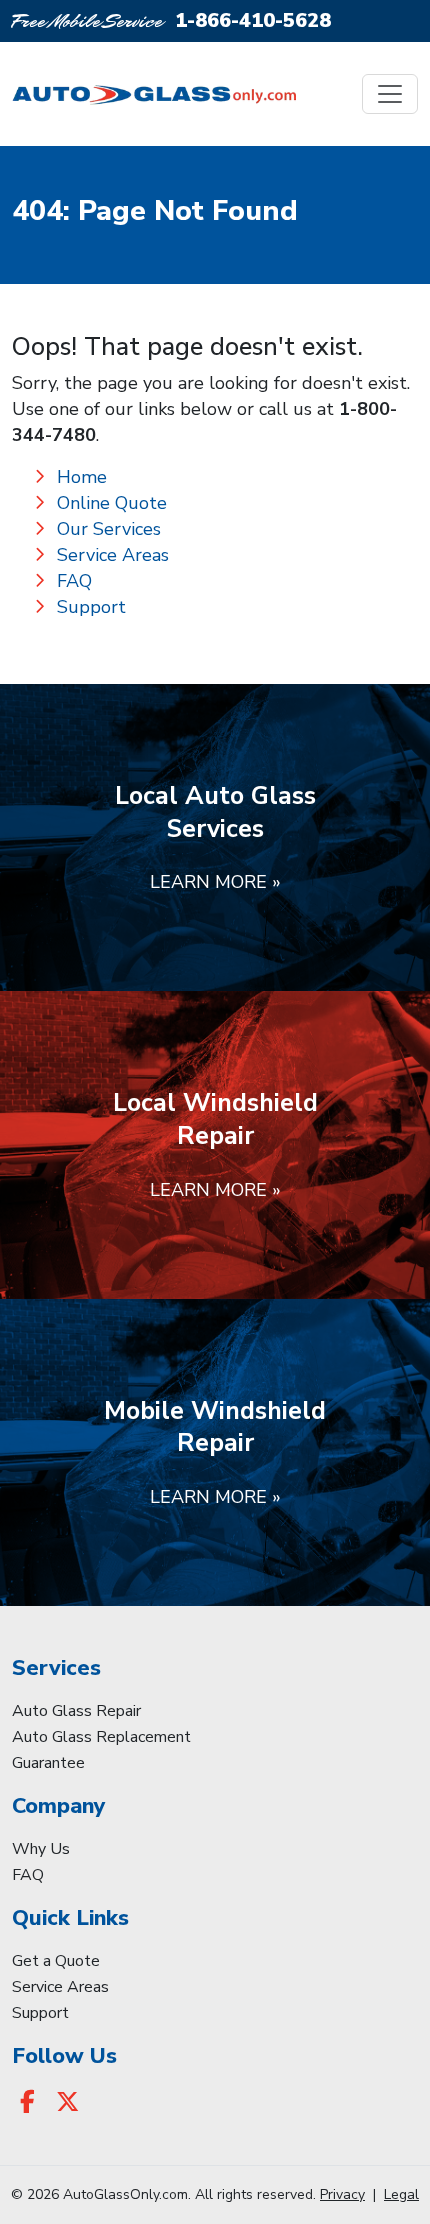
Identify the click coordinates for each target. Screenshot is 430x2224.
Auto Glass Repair (76, 1711)
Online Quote (112, 503)
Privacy (342, 2194)
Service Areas (113, 555)
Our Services (109, 529)
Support (91, 607)
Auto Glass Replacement (101, 1737)
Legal (401, 2194)
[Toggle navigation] (390, 94)
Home (82, 477)
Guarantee (48, 1763)
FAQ (74, 581)
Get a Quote (56, 1961)
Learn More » (215, 882)
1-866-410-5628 (253, 20)
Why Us (41, 1849)
